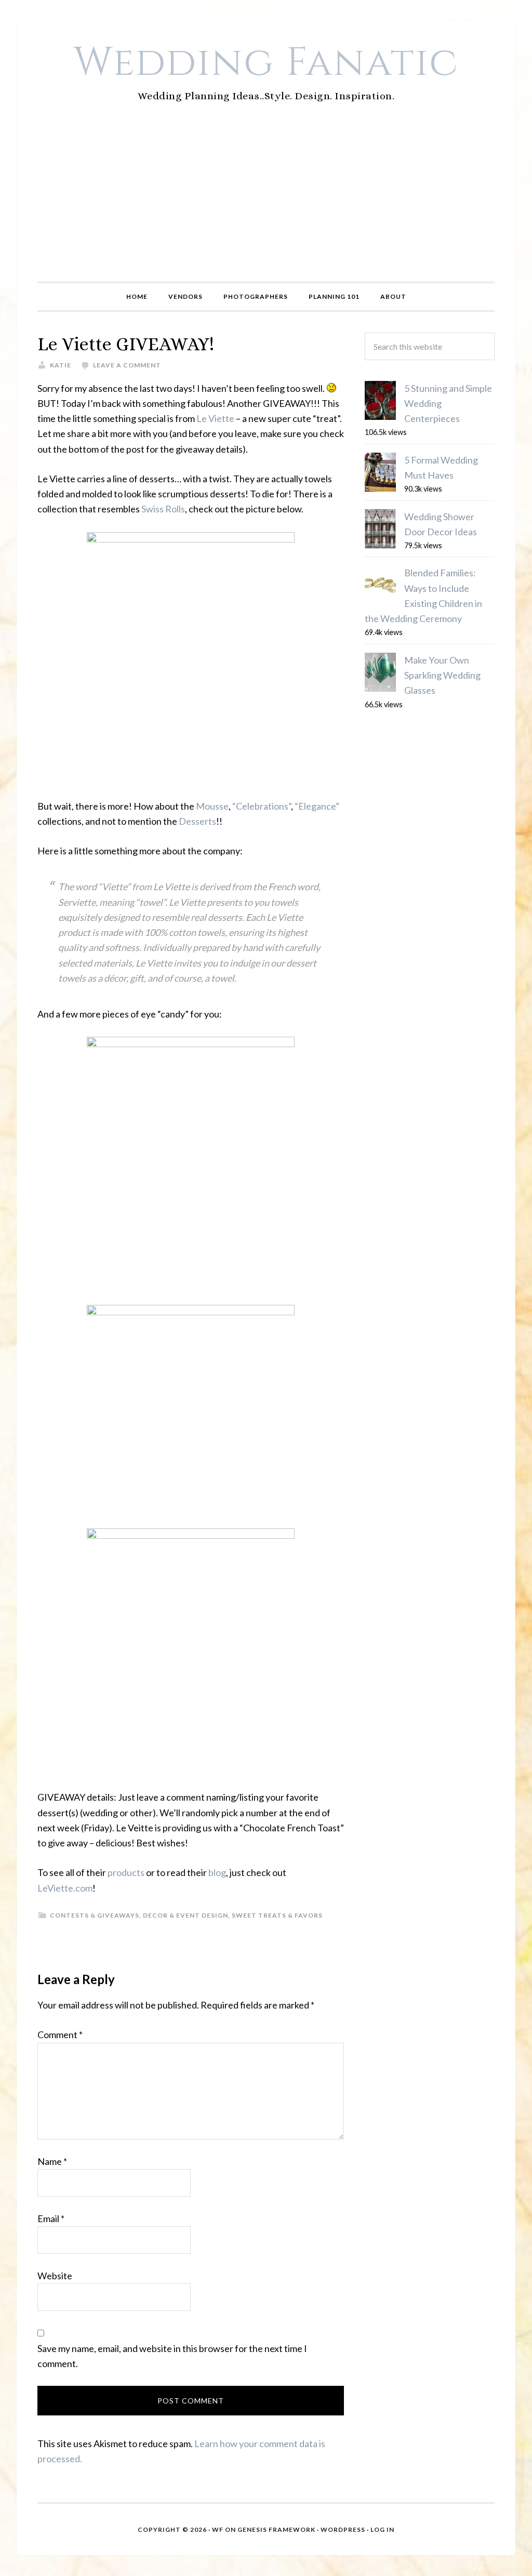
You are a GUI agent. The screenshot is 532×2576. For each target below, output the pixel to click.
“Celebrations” (262, 806)
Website (55, 2276)
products (126, 1872)
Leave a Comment (127, 365)
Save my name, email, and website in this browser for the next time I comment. (172, 2356)
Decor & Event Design (185, 1915)
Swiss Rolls (163, 509)
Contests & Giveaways (95, 1915)
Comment (60, 2035)
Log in (382, 2529)
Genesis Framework (276, 2529)
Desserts (197, 821)
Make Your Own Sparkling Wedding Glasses (442, 675)
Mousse (212, 806)
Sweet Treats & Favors (277, 1915)
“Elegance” (317, 806)
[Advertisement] (266, 204)
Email (51, 2218)
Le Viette (215, 418)
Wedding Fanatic (266, 63)
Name (52, 2161)
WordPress (343, 2529)
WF (218, 2529)
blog (217, 1872)
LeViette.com (65, 1888)
